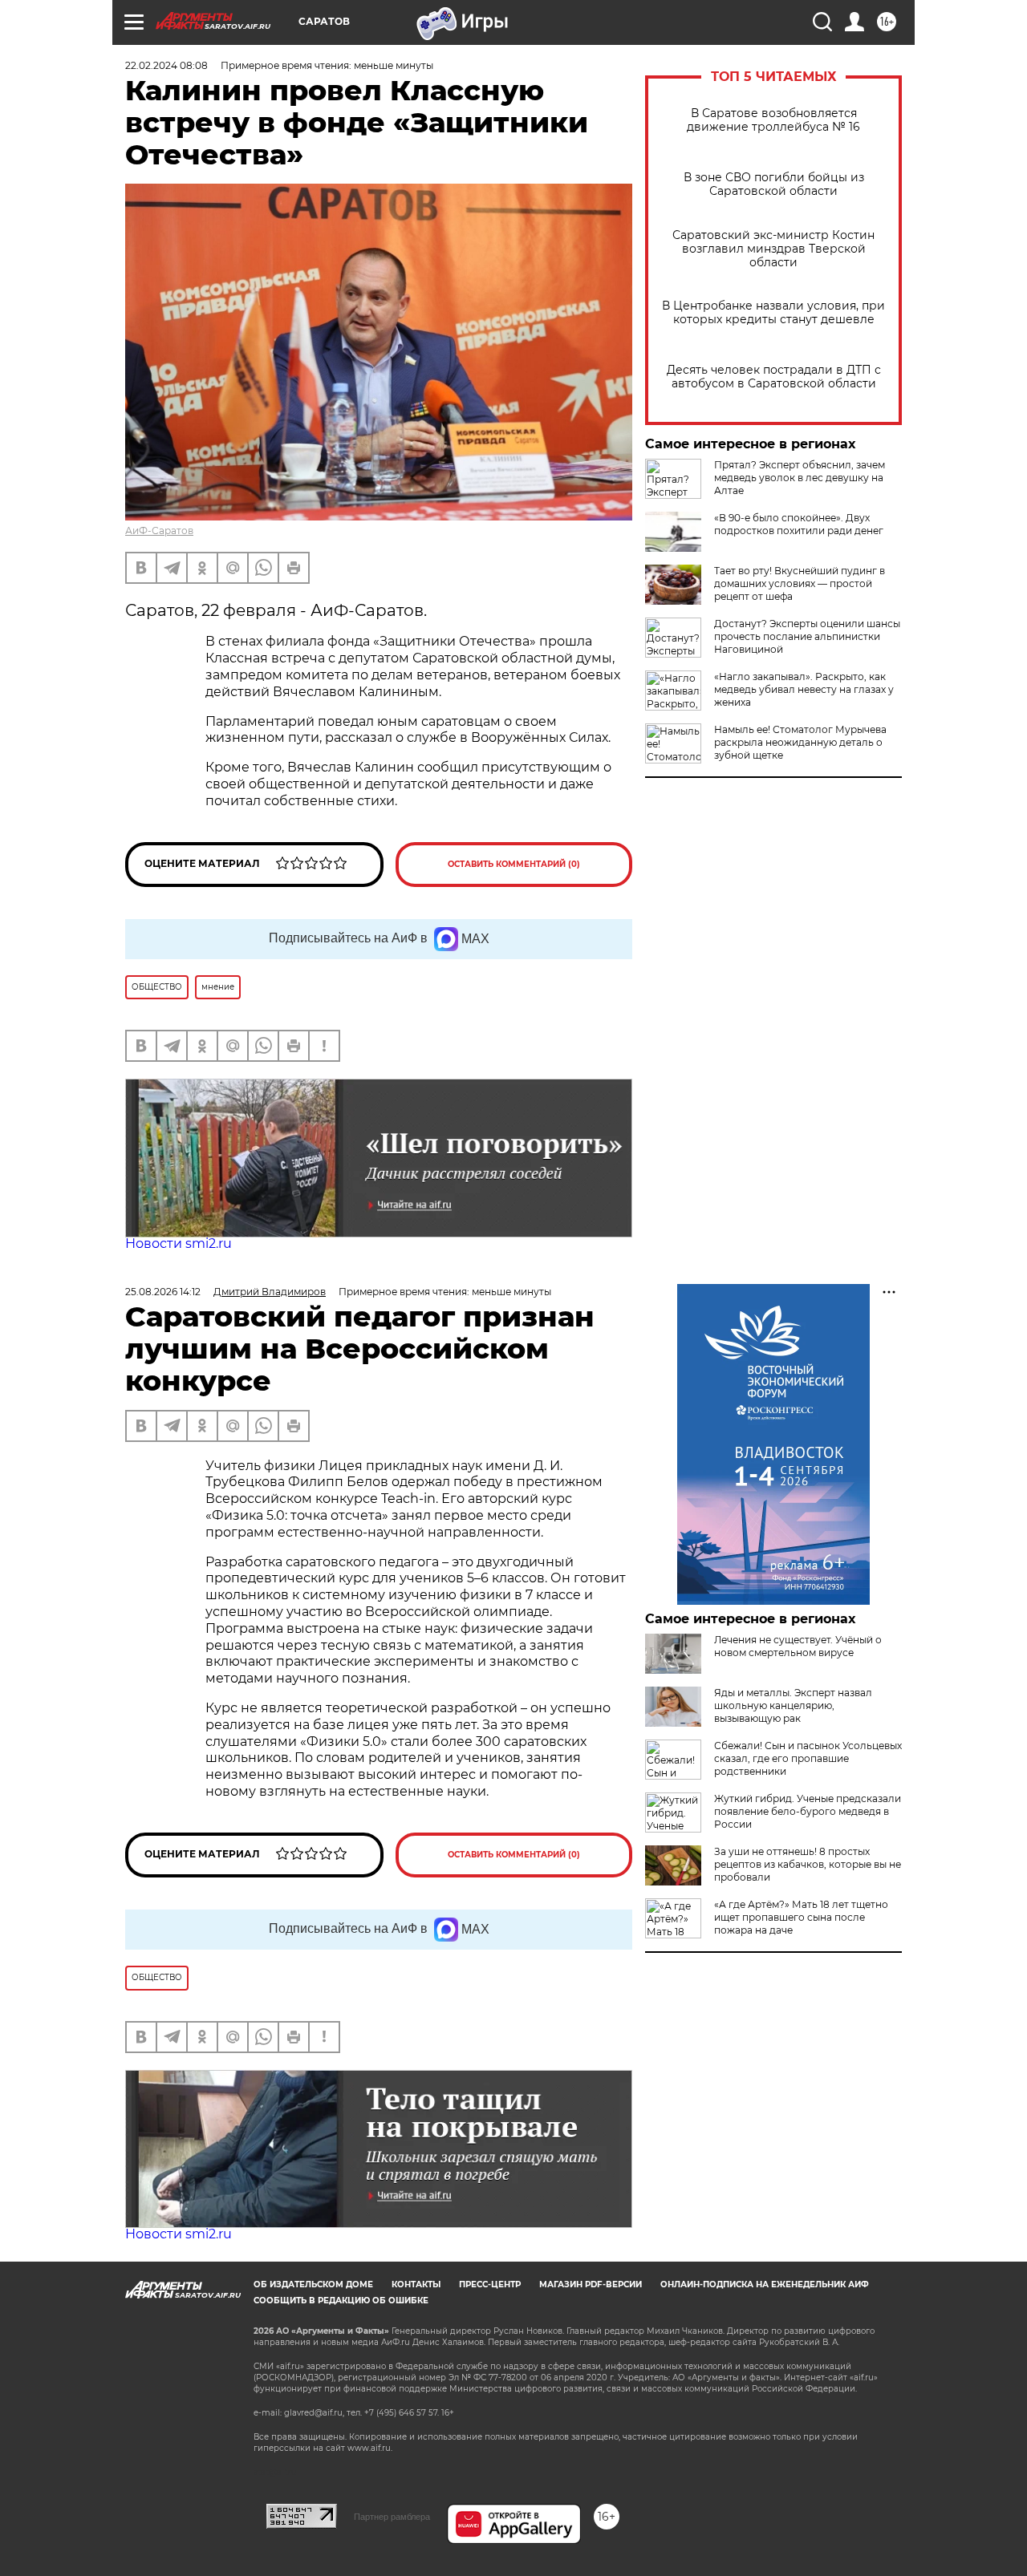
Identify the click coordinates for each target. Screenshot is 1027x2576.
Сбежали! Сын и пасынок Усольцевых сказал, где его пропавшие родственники (808, 1758)
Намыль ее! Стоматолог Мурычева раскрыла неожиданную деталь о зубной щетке (800, 742)
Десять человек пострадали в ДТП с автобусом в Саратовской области (774, 377)
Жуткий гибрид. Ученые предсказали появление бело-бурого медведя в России (808, 1811)
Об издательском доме (313, 2284)
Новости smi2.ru (179, 1243)
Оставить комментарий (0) (514, 864)
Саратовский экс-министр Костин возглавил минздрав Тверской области (773, 249)
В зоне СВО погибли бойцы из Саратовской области (774, 184)
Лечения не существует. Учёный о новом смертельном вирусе (798, 1646)
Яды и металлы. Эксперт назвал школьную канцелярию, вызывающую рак (793, 1705)
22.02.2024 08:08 (166, 65)
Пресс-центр (490, 2284)
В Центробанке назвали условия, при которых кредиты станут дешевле (773, 313)
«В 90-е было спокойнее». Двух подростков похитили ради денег (799, 524)
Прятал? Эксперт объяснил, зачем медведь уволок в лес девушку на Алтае (800, 478)
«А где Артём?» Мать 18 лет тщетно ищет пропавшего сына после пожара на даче (801, 1917)
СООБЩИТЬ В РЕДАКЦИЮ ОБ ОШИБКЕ (341, 2301)
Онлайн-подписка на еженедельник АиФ (765, 2284)
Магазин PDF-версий (591, 2284)
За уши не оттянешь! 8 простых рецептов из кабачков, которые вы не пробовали (808, 1864)
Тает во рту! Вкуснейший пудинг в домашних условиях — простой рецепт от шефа (800, 583)
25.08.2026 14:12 (163, 1292)
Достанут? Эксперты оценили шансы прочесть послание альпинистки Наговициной (807, 636)
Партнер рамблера (392, 2517)
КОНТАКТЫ (416, 2284)
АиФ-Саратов (159, 531)
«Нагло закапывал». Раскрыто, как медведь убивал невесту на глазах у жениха (804, 689)
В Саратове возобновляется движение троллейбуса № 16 (773, 120)
